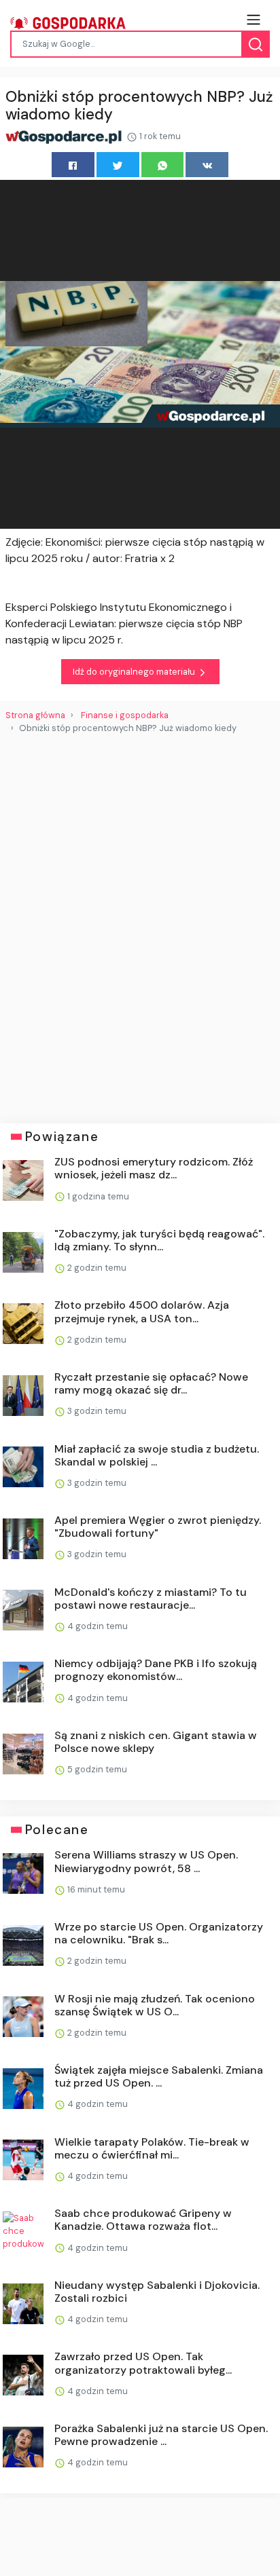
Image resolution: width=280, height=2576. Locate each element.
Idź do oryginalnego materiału (135, 672)
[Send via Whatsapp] (163, 165)
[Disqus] (140, 923)
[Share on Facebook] (73, 165)
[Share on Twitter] (118, 165)
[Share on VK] (207, 165)
